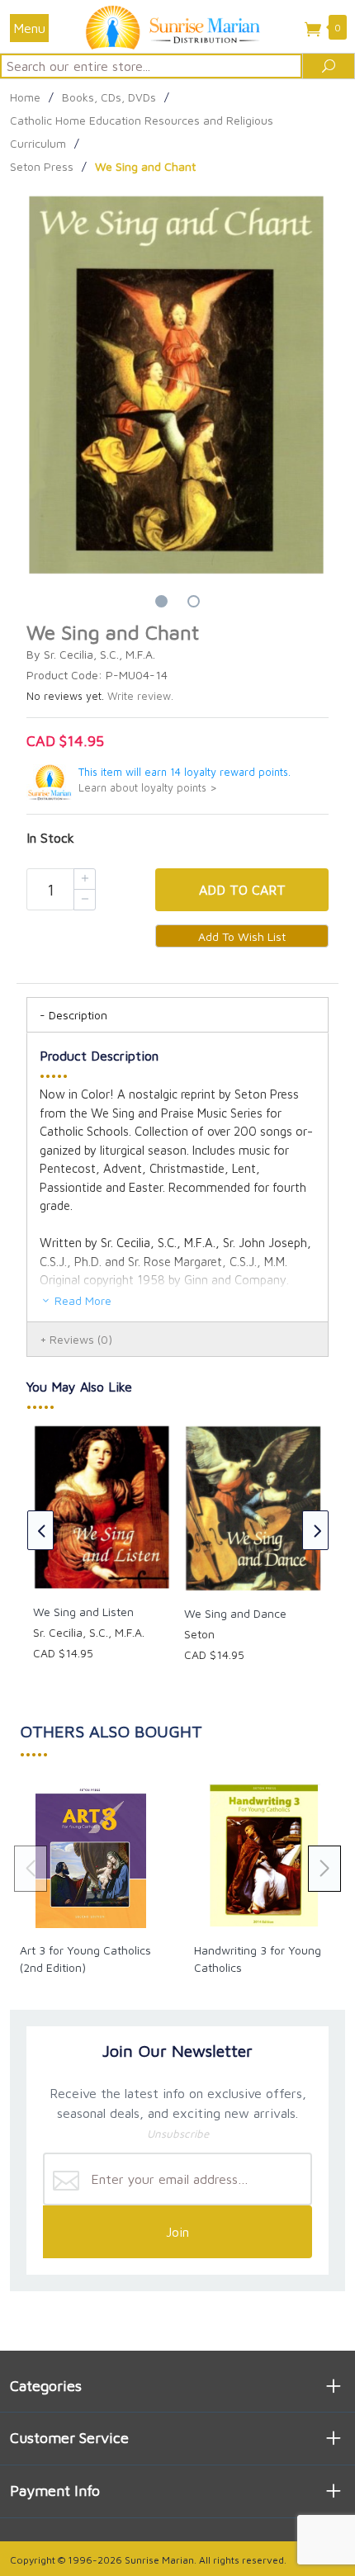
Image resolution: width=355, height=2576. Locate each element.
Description (78, 1015)
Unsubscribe (178, 2134)
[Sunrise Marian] (177, 26)
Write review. (140, 696)
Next (315, 1530)
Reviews (81, 1339)
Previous (40, 1530)
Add (242, 890)
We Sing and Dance (235, 1613)
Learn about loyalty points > (148, 788)
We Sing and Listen (83, 1612)
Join (177, 2232)
